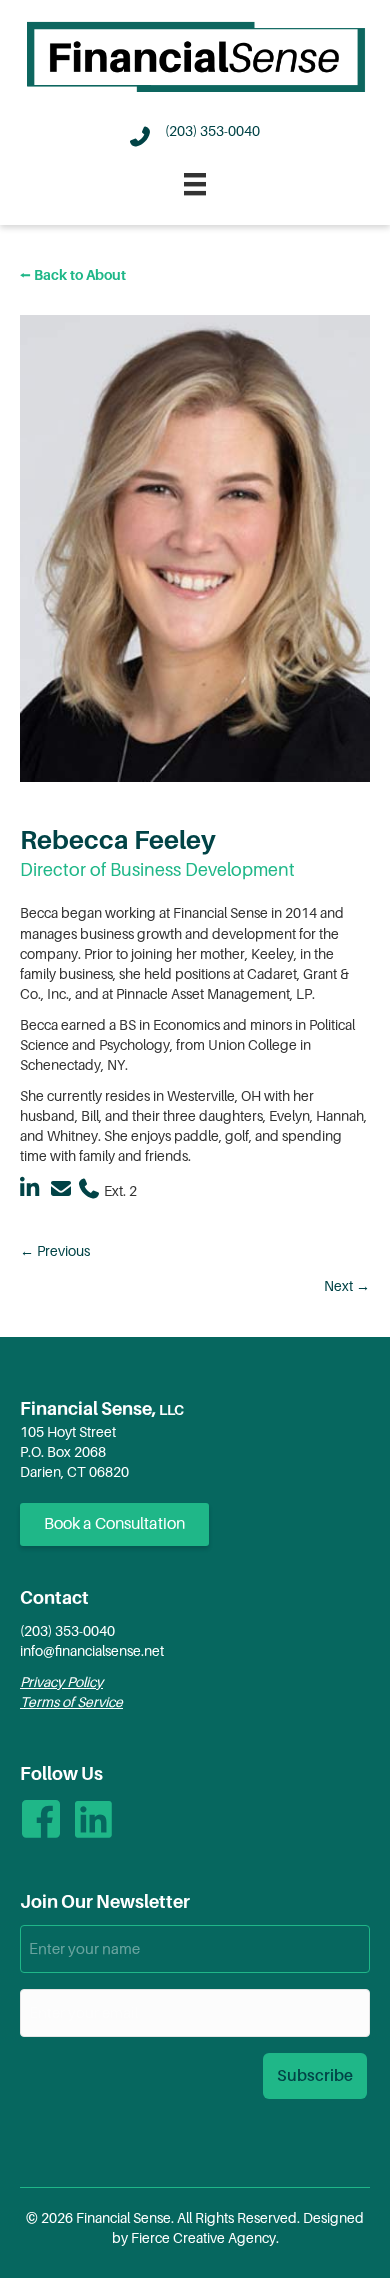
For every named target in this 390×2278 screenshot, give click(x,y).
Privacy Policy (61, 1682)
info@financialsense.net (92, 1651)
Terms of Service (71, 1702)
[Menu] (195, 184)
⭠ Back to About (73, 275)
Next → (347, 1286)
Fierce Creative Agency (203, 2238)
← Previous (55, 1251)
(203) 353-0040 (67, 1631)
